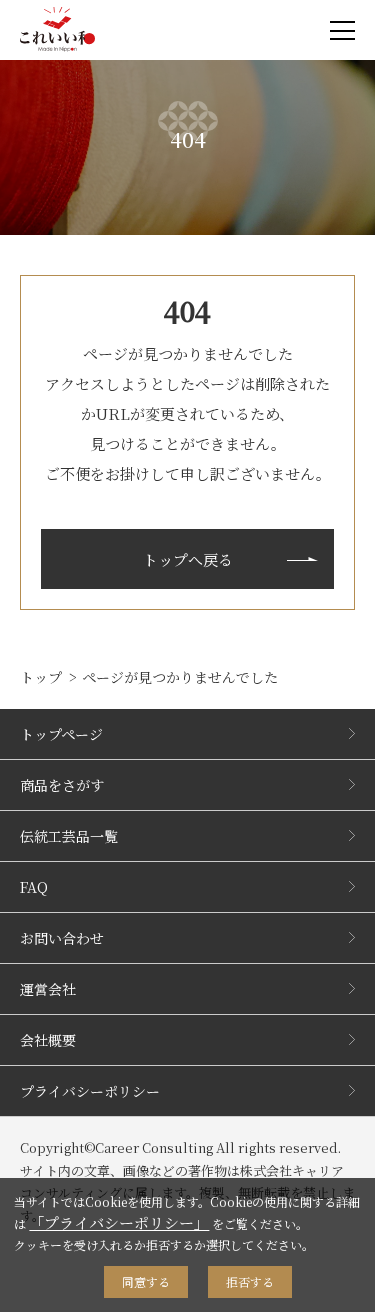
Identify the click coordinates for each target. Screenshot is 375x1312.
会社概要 (48, 1040)
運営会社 (48, 989)
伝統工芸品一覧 (69, 836)
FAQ (34, 887)
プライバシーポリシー (90, 1091)
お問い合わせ (62, 938)
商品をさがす (62, 785)
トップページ (61, 734)
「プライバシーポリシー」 (119, 1222)
